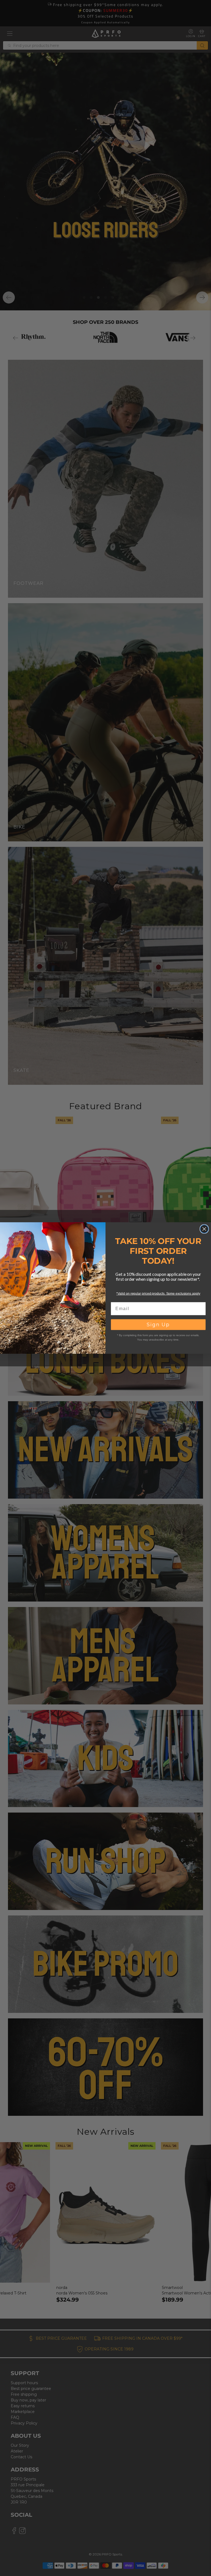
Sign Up (158, 1325)
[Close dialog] (204, 1229)
